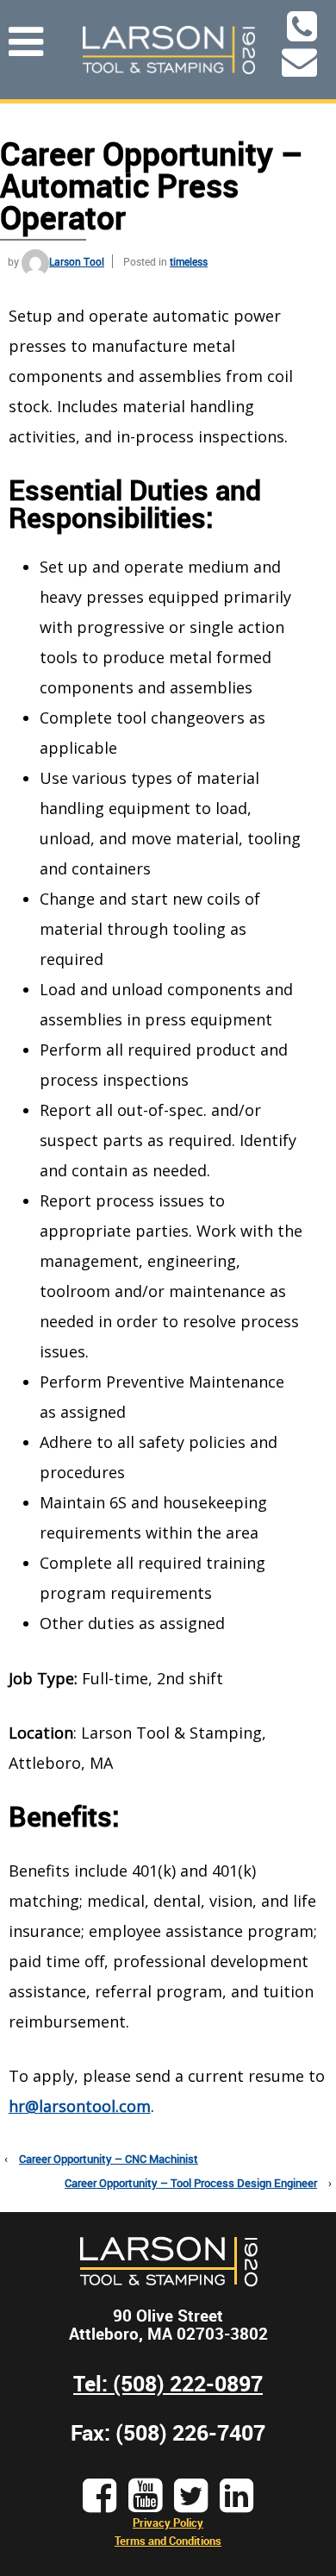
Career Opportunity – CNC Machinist (109, 2159)
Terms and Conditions (168, 2541)
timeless (189, 261)
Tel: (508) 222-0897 (168, 2383)
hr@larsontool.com (80, 2106)
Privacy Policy (168, 2523)
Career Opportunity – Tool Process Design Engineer (191, 2183)
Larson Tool (77, 261)
